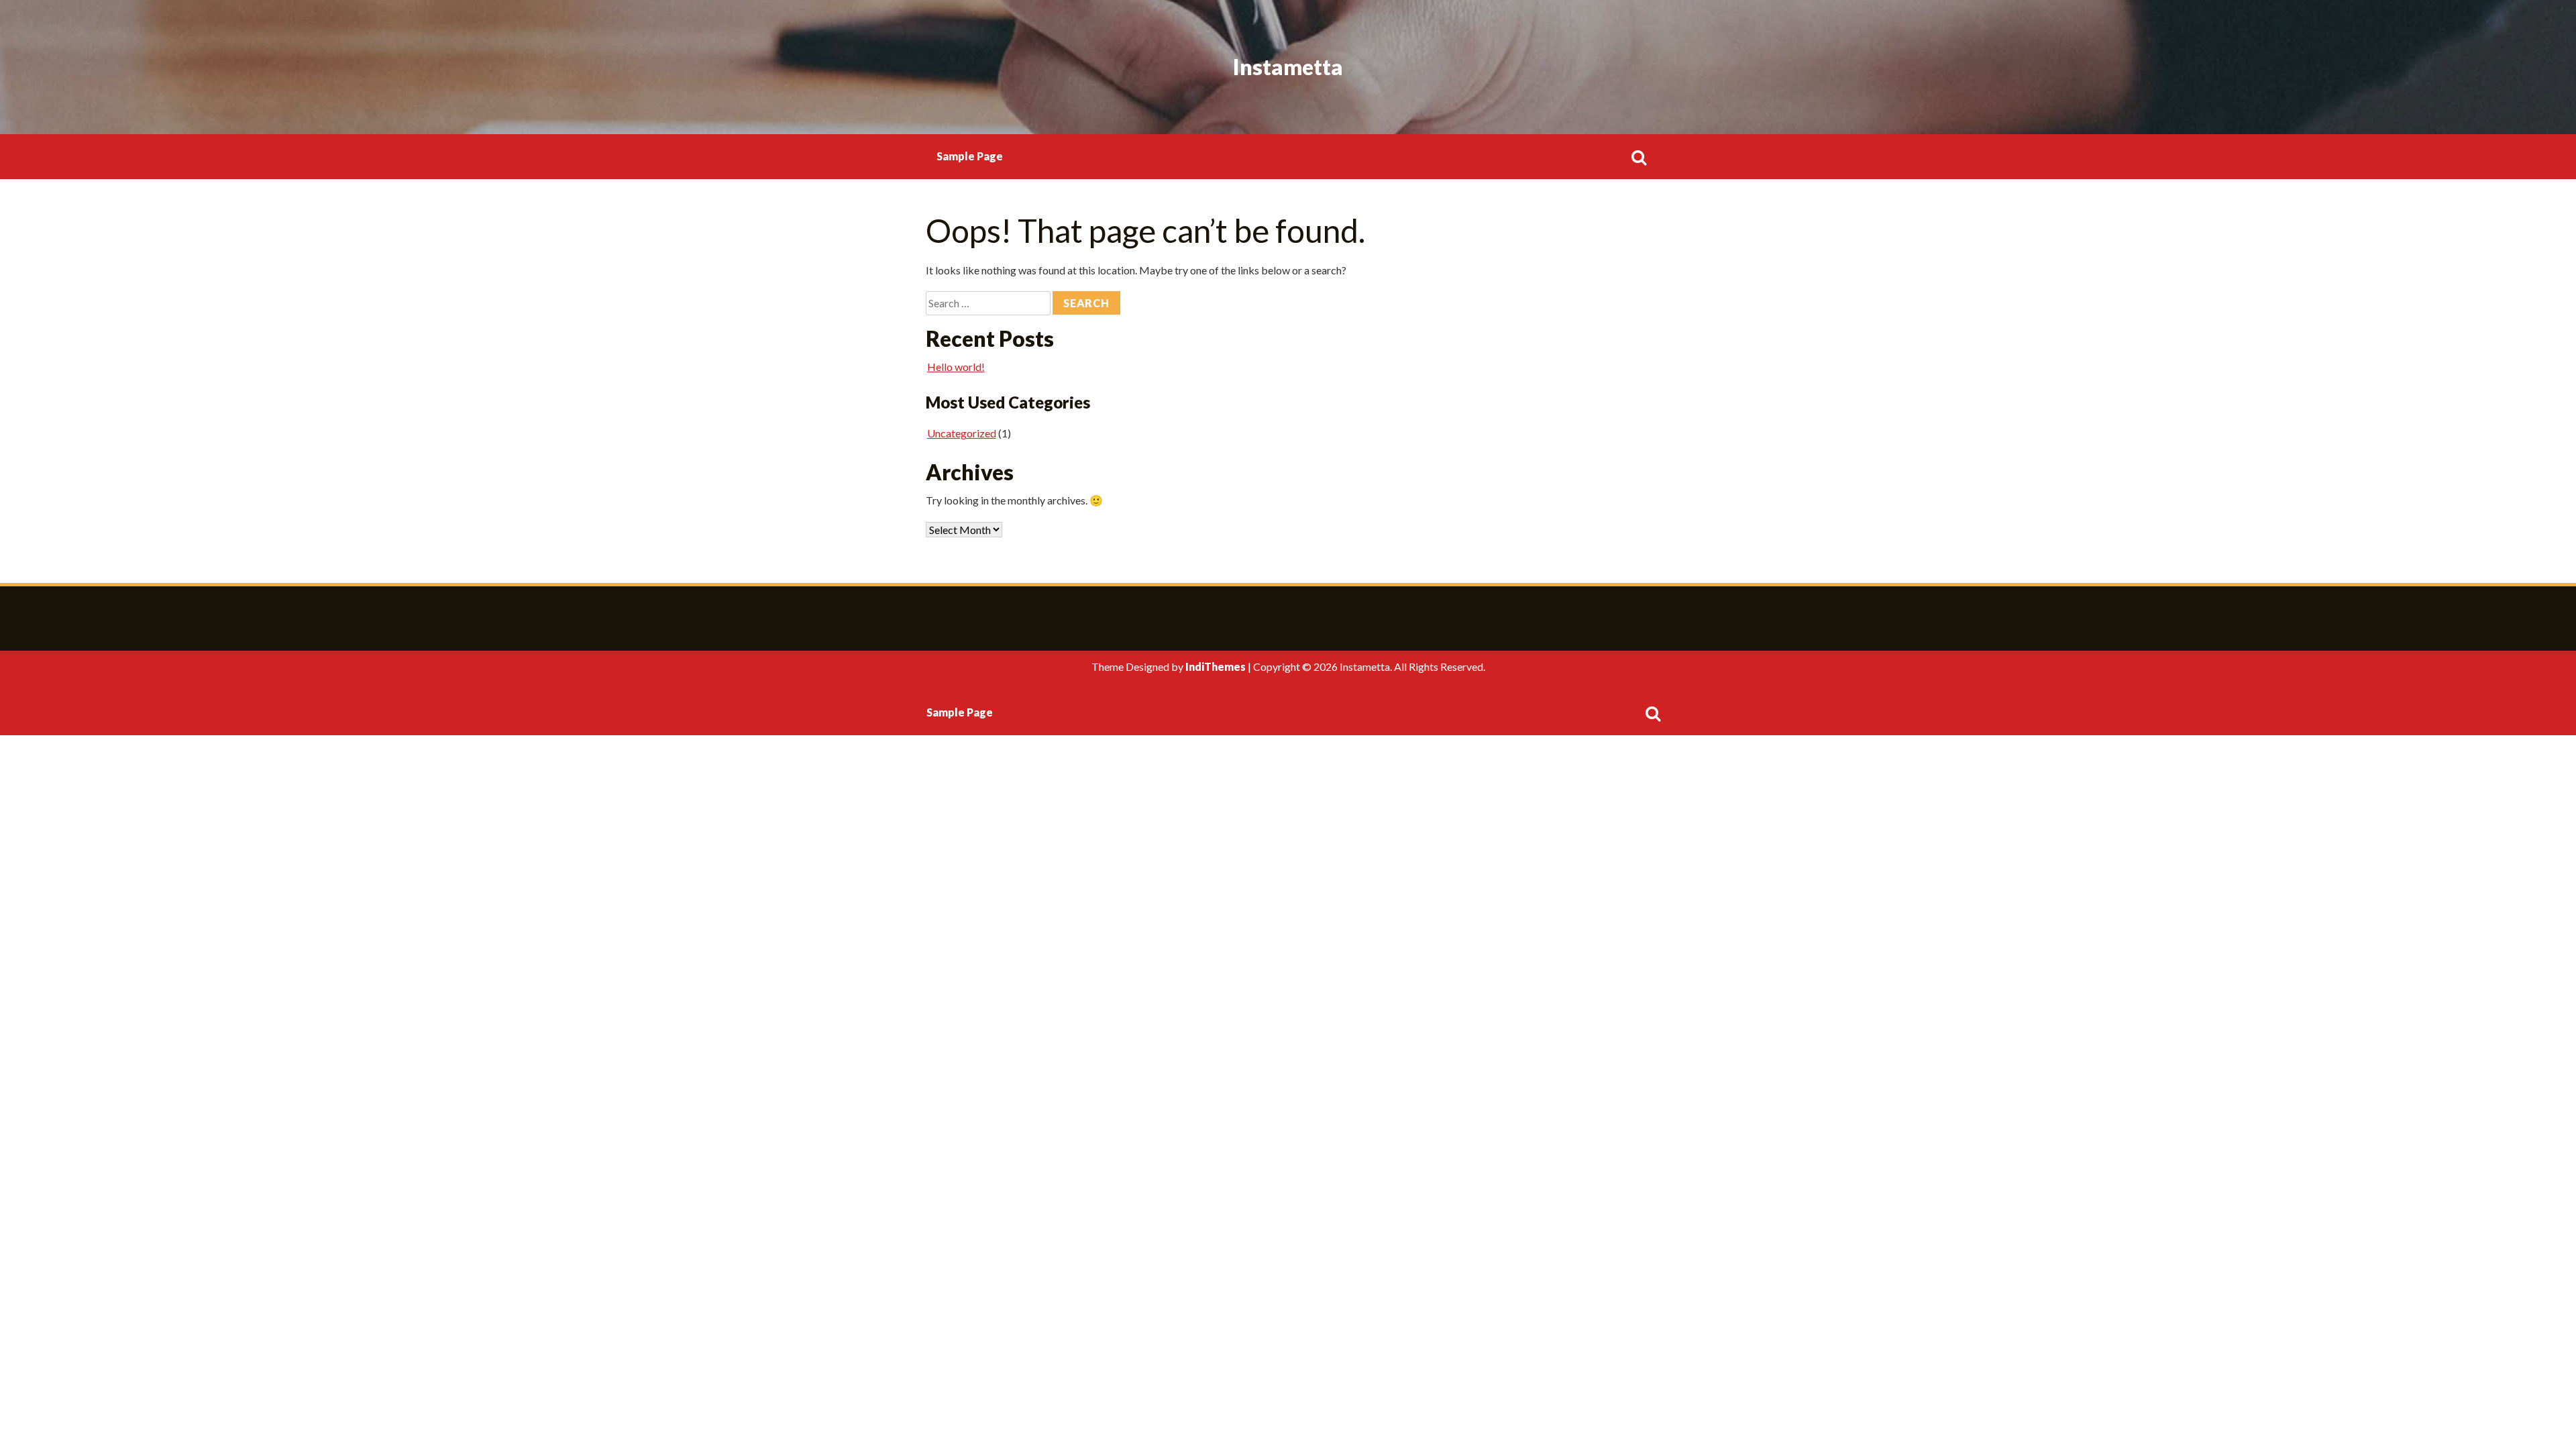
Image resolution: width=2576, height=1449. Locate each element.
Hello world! (956, 367)
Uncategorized (962, 433)
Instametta (1288, 67)
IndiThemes (1216, 666)
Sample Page (970, 156)
